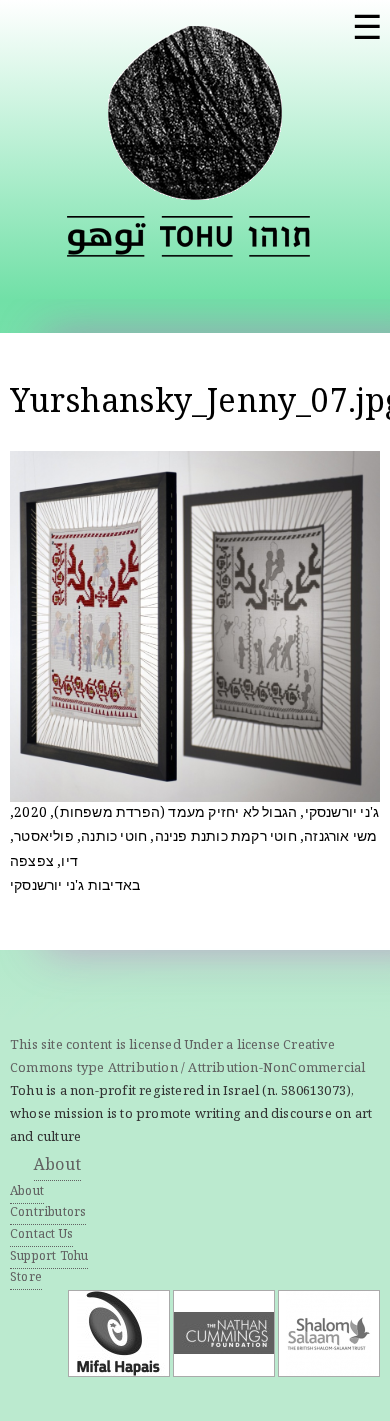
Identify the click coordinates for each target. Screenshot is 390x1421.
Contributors (48, 1213)
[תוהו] (279, 236)
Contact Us (41, 1235)
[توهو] (106, 236)
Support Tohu (49, 1257)
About (57, 1166)
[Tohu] (195, 188)
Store (26, 1278)
